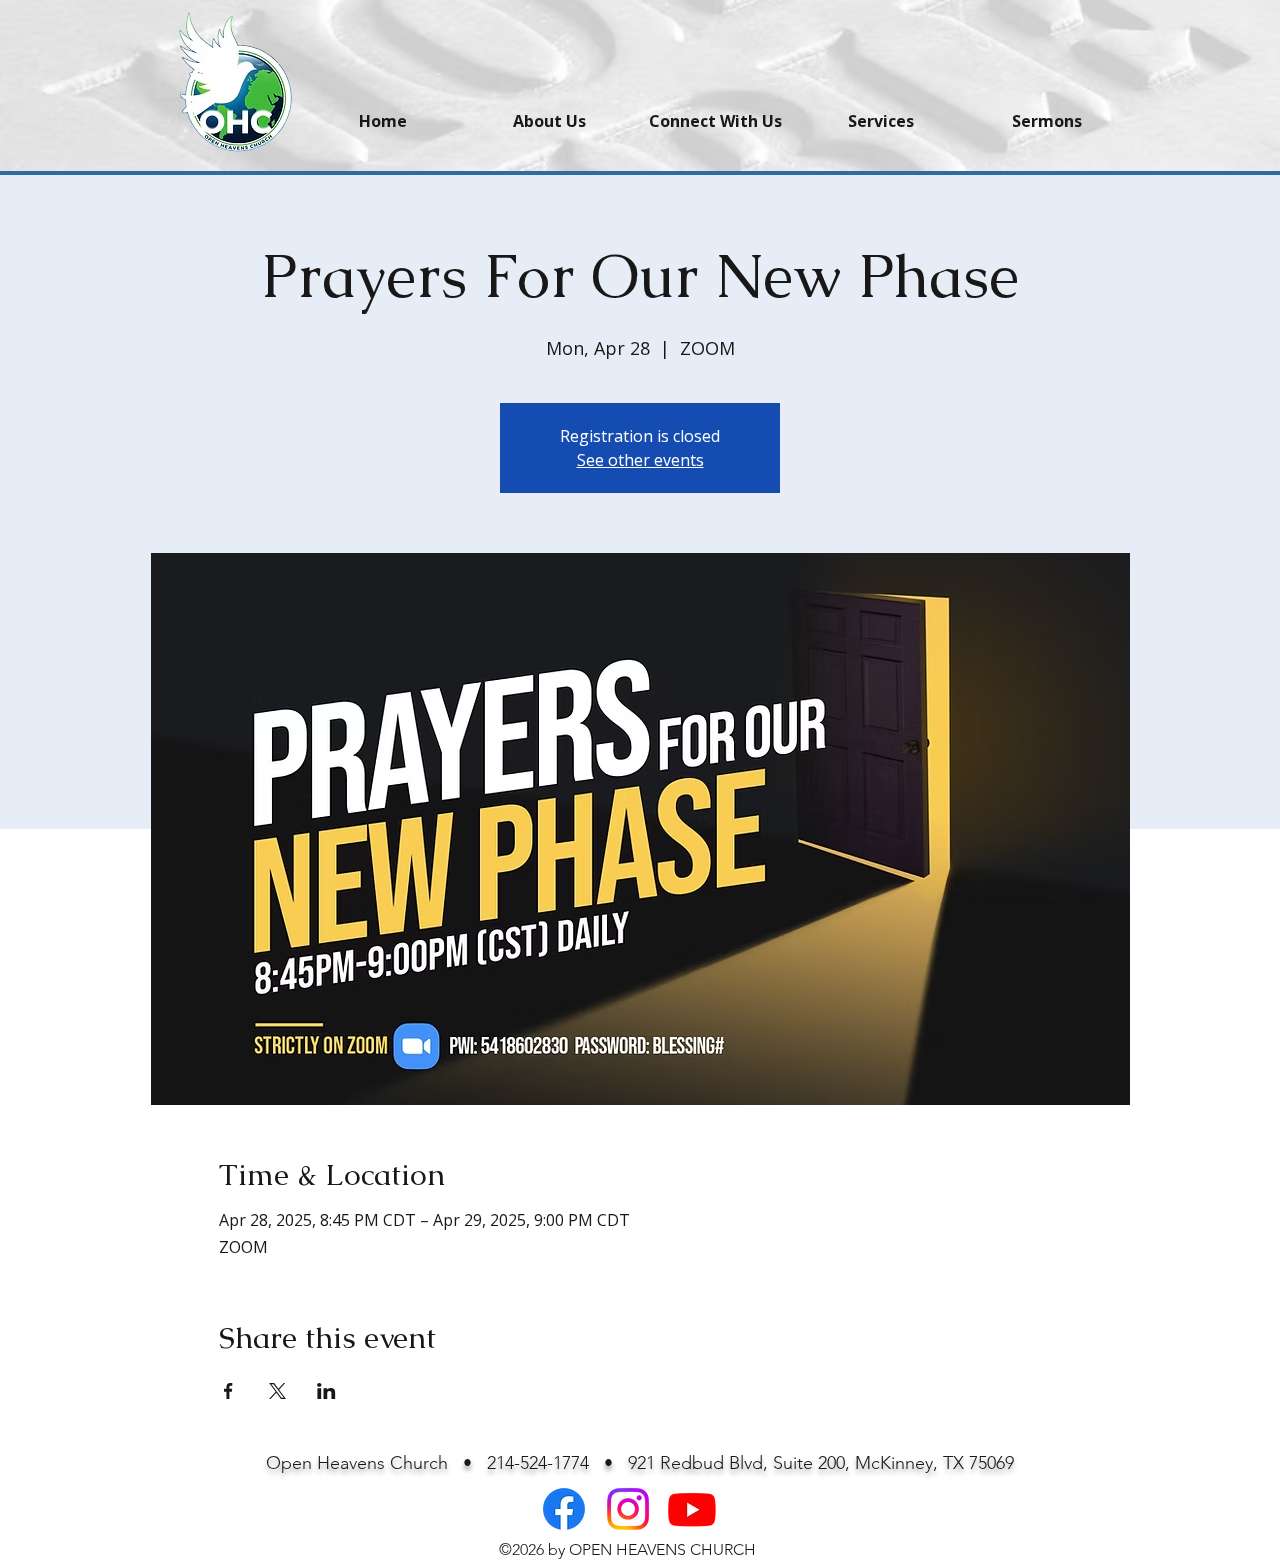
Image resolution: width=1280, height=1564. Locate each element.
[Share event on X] (277, 1391)
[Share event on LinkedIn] (326, 1391)
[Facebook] (564, 1509)
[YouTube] (692, 1509)
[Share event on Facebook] (228, 1391)
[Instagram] (628, 1509)
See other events (640, 460)
